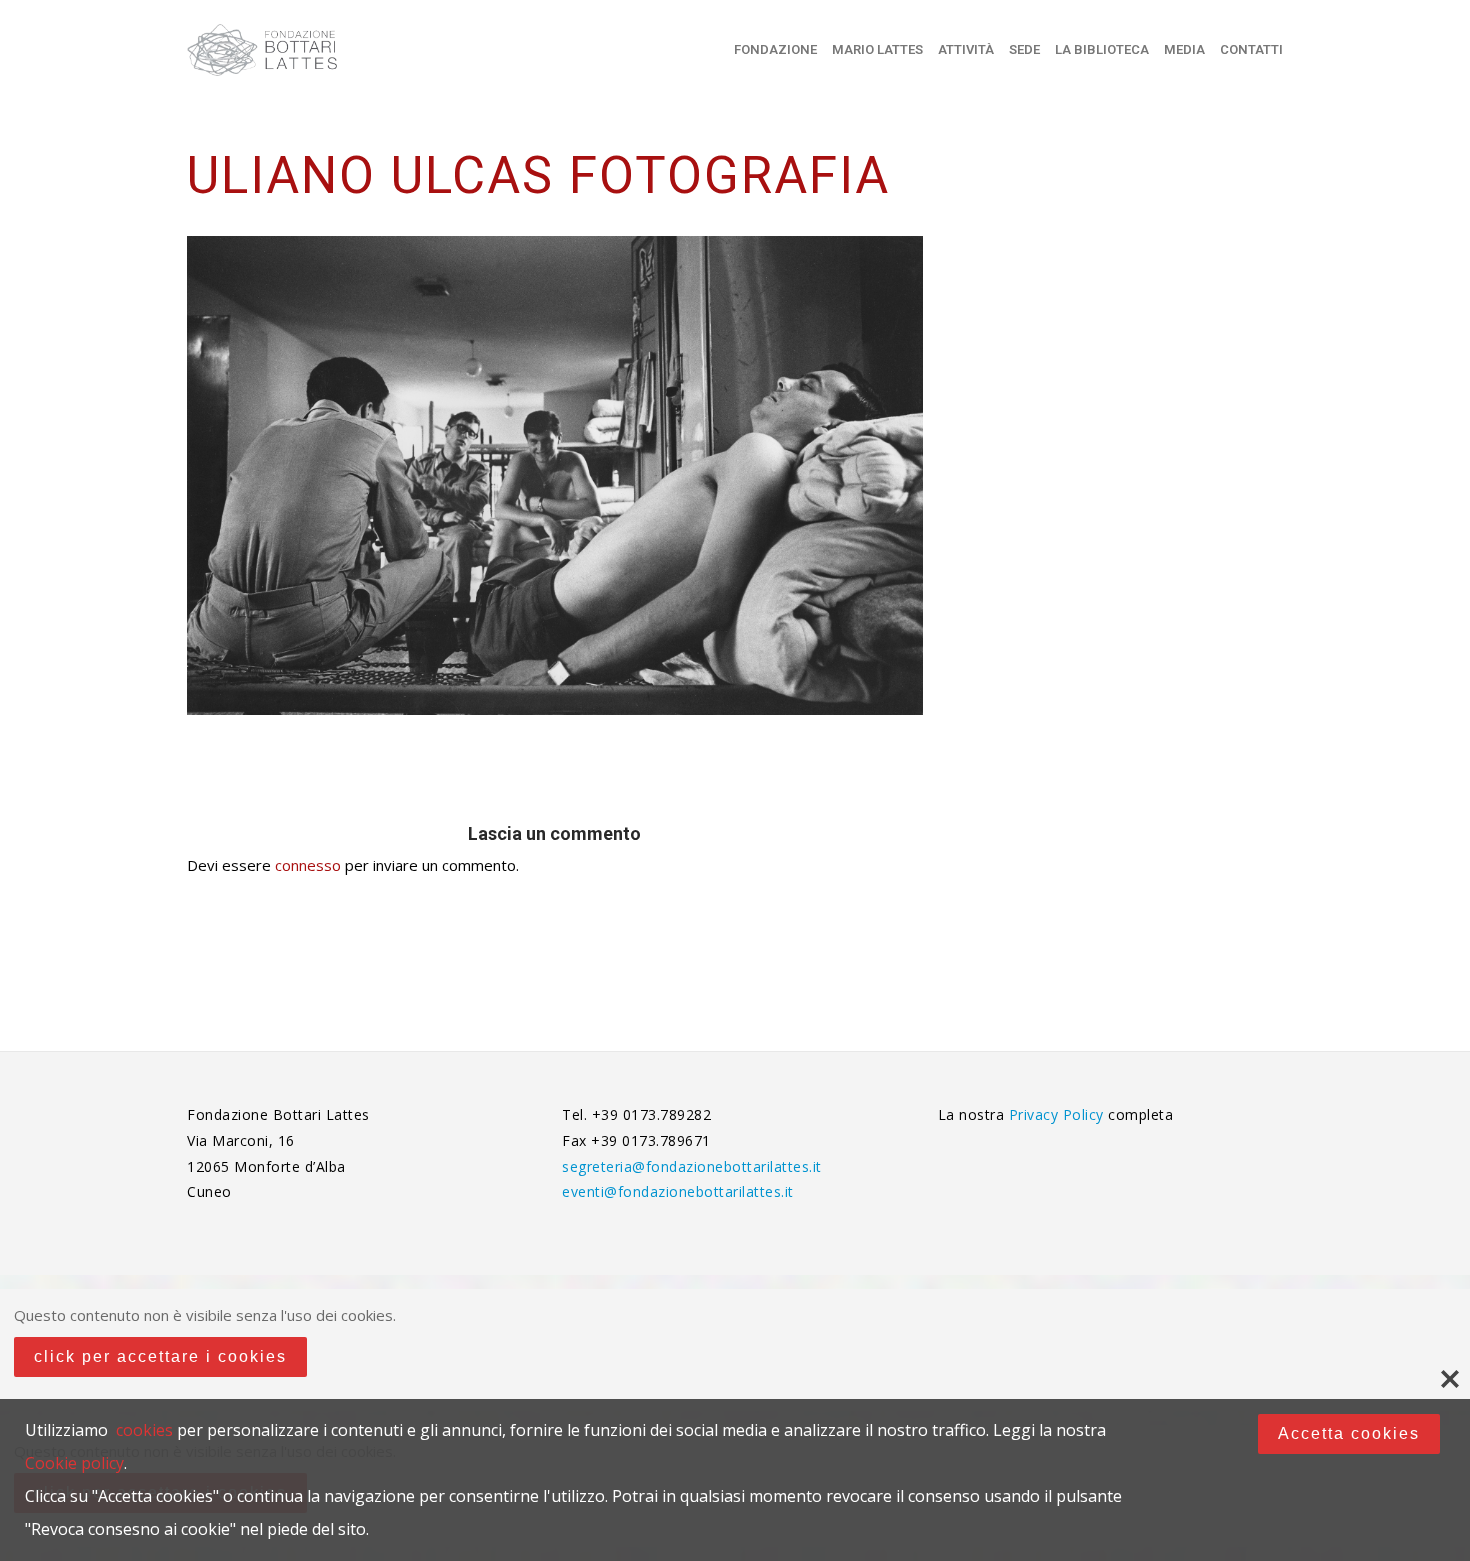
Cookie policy (74, 1463)
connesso (308, 865)
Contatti (1251, 49)
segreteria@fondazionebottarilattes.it (692, 1166)
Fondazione (775, 49)
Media (1184, 49)
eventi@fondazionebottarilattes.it (678, 1191)
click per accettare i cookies (160, 1356)
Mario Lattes (877, 49)
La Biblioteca (1102, 49)
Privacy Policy (1059, 1114)
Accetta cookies (1349, 1433)
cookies (144, 1430)
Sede (1024, 49)
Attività (966, 49)
